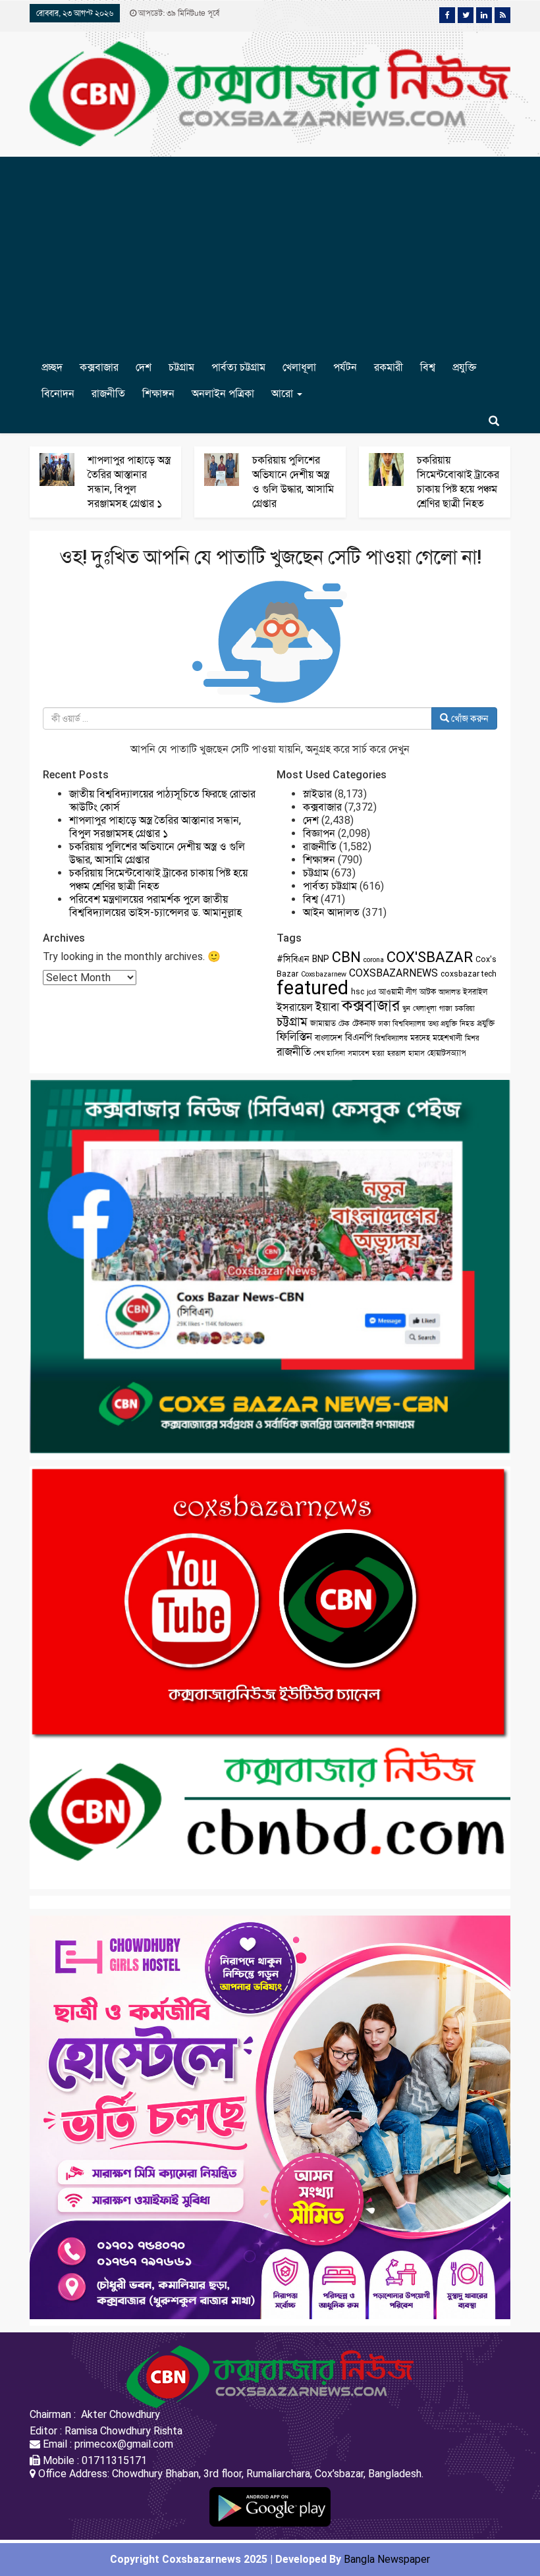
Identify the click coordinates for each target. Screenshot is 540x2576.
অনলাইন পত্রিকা (223, 393)
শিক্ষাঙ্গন (158, 393)
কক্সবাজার (99, 367)
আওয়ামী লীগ (398, 992)
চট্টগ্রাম (181, 367)
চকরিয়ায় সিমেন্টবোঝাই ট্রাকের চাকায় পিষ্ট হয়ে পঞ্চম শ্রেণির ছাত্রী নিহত (158, 879)
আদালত (449, 992)
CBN (346, 957)
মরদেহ (420, 1038)
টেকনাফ (364, 1023)
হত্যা (378, 1053)
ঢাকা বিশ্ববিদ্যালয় (402, 1024)
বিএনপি (359, 1037)
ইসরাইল (475, 992)
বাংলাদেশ (329, 1038)
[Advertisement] (270, 255)
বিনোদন (58, 393)
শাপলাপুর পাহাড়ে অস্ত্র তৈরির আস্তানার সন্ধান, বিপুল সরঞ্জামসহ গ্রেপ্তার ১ (155, 827)
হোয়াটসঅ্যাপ (447, 1053)
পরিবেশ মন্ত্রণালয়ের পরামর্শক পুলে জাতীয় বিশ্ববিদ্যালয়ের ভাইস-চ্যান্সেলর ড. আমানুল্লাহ (155, 906)
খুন (406, 1008)
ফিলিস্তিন (294, 1037)
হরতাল (396, 1053)
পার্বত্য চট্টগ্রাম (238, 367)
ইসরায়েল (295, 1007)
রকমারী (389, 367)
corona (374, 960)
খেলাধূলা (299, 367)
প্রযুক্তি (464, 367)
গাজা (446, 1008)
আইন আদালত (331, 912)
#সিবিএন (293, 959)
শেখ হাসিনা (329, 1053)
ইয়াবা (327, 1007)
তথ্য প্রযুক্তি (443, 1024)
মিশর (472, 1038)
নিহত (467, 1024)
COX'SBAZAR (430, 957)
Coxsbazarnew (324, 974)
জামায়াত (323, 1023)
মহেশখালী (447, 1038)
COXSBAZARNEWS (393, 973)
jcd (371, 992)
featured (312, 988)
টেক (344, 1024)
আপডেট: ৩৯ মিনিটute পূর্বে (178, 13)
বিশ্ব (428, 367)
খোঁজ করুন (469, 718)
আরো (283, 393)
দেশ (144, 367)
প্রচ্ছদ (52, 367)
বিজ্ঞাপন (319, 833)
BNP (321, 959)
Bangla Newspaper (387, 2559)
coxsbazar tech (469, 974)
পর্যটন (345, 367)
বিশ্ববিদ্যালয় (391, 1038)
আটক (428, 992)
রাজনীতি (108, 393)
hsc (358, 992)
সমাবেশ (359, 1053)
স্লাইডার (317, 794)
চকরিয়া (465, 1008)
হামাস (417, 1053)
